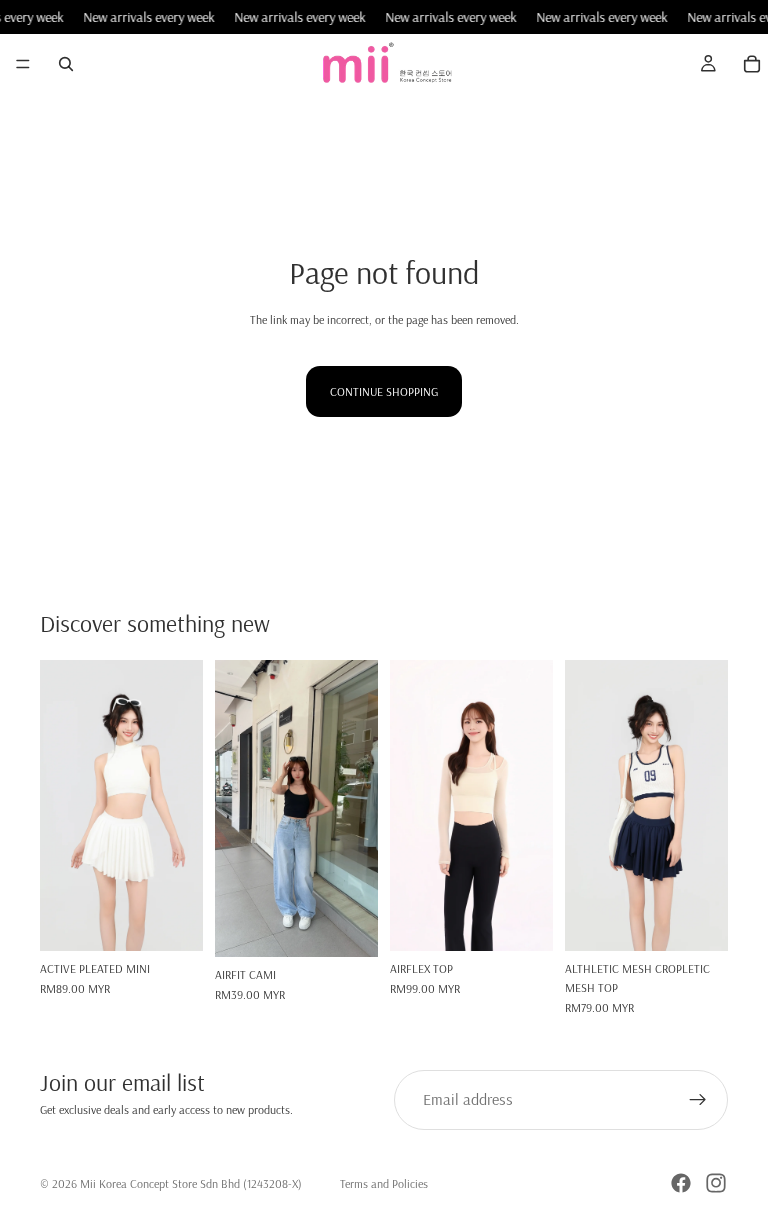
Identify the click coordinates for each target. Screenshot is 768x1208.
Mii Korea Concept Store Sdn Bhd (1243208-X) (191, 1183)
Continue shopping (384, 391)
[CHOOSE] (172, 920)
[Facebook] (681, 1183)
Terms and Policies (384, 1183)
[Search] (66, 64)
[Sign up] (698, 1100)
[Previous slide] (62, 806)
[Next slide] (181, 806)
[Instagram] (716, 1183)
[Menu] (23, 65)
